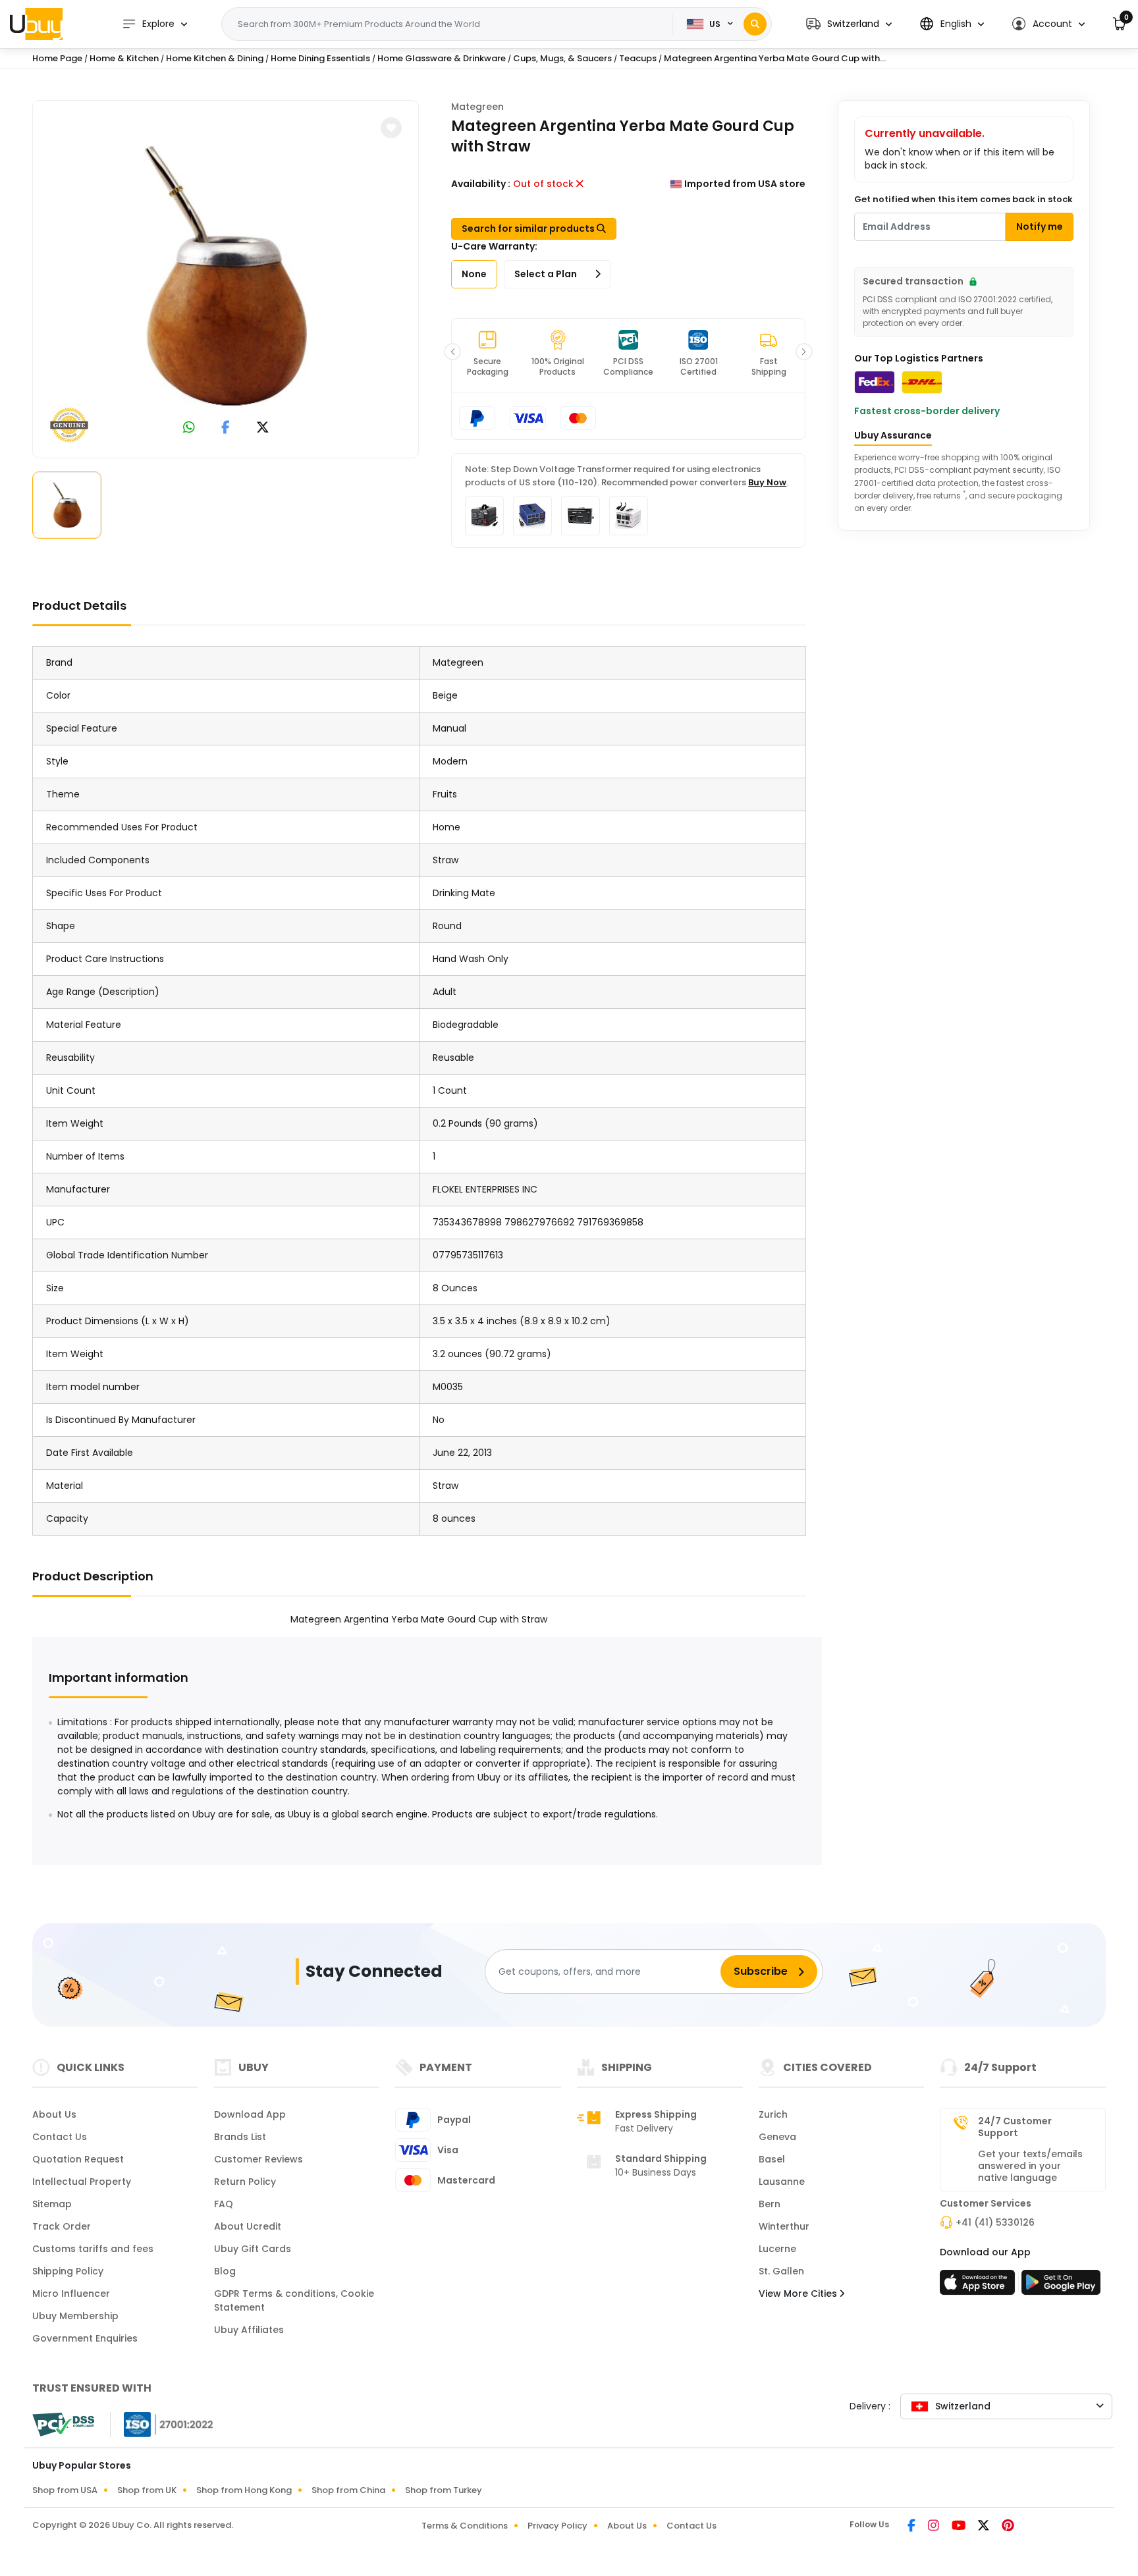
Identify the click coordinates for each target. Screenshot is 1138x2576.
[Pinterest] (1008, 2527)
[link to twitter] (263, 428)
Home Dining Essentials (320, 58)
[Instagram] (935, 2527)
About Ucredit (248, 2226)
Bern (770, 2204)
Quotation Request (78, 2159)
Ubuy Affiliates (249, 2330)
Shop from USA (65, 2490)
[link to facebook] (226, 428)
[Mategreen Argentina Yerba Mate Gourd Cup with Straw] (226, 277)
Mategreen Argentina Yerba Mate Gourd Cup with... (775, 58)
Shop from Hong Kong (244, 2490)
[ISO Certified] (162, 2424)
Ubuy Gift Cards (253, 2249)
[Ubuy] (36, 24)
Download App (250, 2114)
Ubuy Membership (75, 2316)
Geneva (777, 2137)
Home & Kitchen (124, 58)
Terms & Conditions (465, 2526)
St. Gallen (781, 2271)
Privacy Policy (557, 2526)
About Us (54, 2114)
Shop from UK (147, 2490)
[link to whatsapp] (189, 428)
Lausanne (782, 2182)
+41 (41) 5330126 (995, 2222)
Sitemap (52, 2204)
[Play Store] (1061, 2286)
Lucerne (777, 2249)
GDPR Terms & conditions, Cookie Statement (294, 2300)
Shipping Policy (68, 2271)
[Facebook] (912, 2527)
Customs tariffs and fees (93, 2249)
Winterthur (784, 2226)
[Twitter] (985, 2527)
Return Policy (245, 2182)
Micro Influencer (71, 2294)
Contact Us (60, 2137)
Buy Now (767, 482)
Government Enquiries (85, 2338)
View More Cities (799, 2294)
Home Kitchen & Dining (215, 58)
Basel (772, 2159)
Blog (225, 2271)
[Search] (755, 24)
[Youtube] (960, 2527)
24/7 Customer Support (1015, 2127)
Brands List (240, 2137)
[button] (849, 24)
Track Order (62, 2226)
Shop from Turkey (444, 2490)
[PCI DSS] (63, 2425)
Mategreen (477, 107)
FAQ (224, 2204)
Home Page (57, 58)
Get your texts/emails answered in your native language (1030, 2166)
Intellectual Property (82, 2182)
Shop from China (348, 2490)
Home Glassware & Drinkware (442, 58)
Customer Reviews (258, 2159)
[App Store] (979, 2286)
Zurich (773, 2114)
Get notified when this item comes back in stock (963, 199)
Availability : (481, 184)
